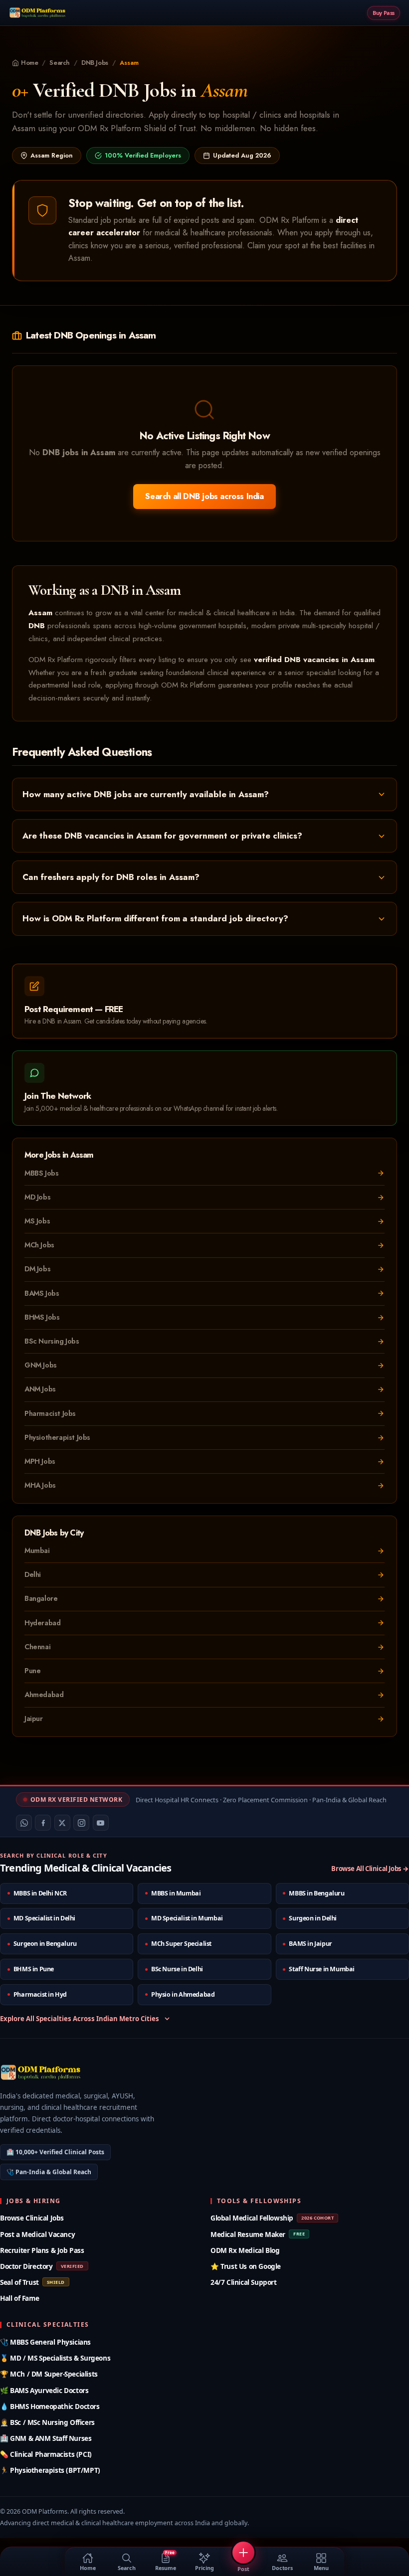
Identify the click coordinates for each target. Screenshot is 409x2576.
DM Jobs (37, 1269)
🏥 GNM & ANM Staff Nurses (46, 2438)
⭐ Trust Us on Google (246, 2266)
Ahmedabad (44, 1695)
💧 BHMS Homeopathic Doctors (50, 2406)
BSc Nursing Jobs (52, 1341)
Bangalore (41, 1598)
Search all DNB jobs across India (204, 496)
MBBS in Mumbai (176, 1893)
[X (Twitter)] (62, 1823)
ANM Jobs (40, 1389)
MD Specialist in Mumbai (187, 1918)
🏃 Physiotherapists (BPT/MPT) (50, 2470)
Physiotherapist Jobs (57, 1437)
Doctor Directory (42, 2266)
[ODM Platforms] (38, 13)
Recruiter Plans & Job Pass (42, 2250)
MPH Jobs (40, 1461)
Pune (32, 1671)
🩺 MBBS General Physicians (45, 2342)
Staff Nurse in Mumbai (322, 1969)
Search (60, 63)
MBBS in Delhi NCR (40, 1893)
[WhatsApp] (24, 1823)
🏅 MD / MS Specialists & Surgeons (55, 2358)
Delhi (33, 1574)
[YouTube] (101, 1823)
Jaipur (34, 1718)
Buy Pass (384, 13)
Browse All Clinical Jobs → (370, 1869)
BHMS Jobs (42, 1317)
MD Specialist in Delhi (44, 1918)
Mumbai (37, 1550)
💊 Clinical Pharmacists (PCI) (46, 2454)
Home (29, 63)
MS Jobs (37, 1221)
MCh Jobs (39, 1245)
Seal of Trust (32, 2282)
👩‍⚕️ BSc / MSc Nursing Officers (47, 2422)
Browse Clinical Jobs (32, 2218)
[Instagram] (81, 1823)
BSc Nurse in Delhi (177, 1969)
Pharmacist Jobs (50, 1413)
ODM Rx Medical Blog (245, 2250)
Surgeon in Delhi (313, 1918)
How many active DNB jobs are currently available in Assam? (146, 794)
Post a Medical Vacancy (37, 2234)
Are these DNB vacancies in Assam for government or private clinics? (162, 836)
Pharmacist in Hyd (40, 1994)
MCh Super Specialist (181, 1944)
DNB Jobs (95, 63)
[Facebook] (43, 1823)
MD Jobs (37, 1197)
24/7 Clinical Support (244, 2282)
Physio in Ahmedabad (183, 1994)
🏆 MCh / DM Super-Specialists (49, 2374)
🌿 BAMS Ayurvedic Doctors (44, 2390)
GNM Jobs (41, 1365)
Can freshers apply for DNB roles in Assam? (111, 877)
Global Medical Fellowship (272, 2218)
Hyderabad (42, 1623)
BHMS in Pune (34, 1969)
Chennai (37, 1647)
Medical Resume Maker (258, 2234)
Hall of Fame (19, 2298)
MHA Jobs (40, 1485)
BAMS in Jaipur (310, 1944)
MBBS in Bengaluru (316, 1893)
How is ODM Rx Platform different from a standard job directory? (155, 918)
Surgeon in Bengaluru (45, 1944)
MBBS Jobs (41, 1173)
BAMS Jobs (42, 1293)
